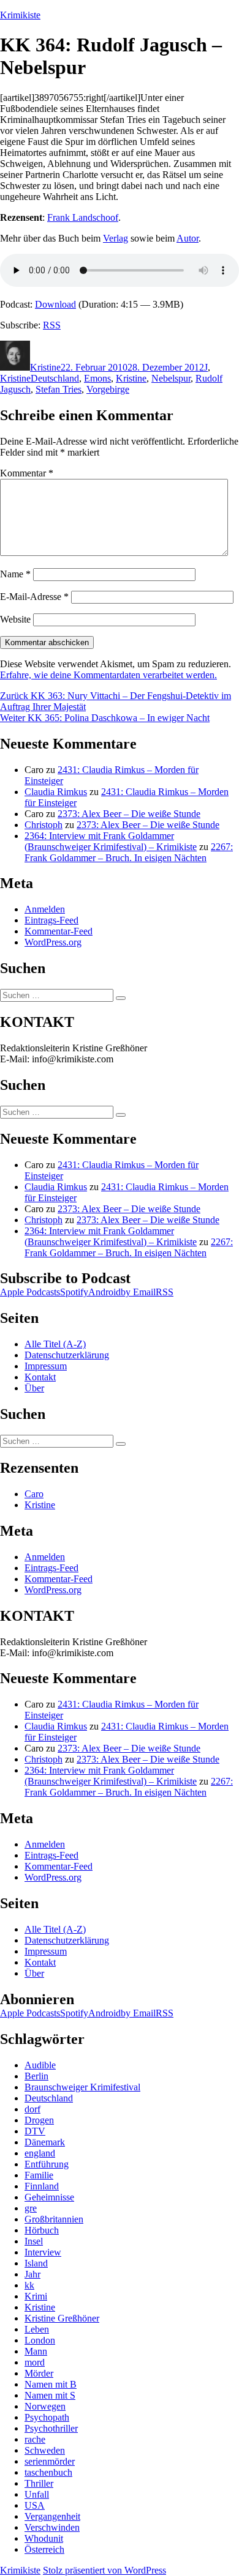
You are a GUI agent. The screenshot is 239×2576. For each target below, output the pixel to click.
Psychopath (47, 2417)
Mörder (39, 2373)
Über (34, 1388)
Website (15, 619)
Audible (40, 2065)
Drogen (39, 2120)
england (40, 2153)
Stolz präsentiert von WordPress (104, 2570)
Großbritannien (54, 2219)
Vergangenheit (52, 2516)
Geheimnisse (49, 2197)
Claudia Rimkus (56, 792)
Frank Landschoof (83, 217)
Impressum (46, 1366)
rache (35, 2439)
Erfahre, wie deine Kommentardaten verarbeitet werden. (108, 675)
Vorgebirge (108, 389)
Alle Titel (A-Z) (55, 1344)
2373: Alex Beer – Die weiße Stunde (129, 814)
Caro (34, 1494)
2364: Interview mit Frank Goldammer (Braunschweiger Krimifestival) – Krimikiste (111, 841)
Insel (34, 2241)
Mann (36, 2351)
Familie (39, 2175)
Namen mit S (50, 2395)
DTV (35, 2131)
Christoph (44, 825)
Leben (37, 2329)
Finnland (42, 2186)
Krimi (36, 2296)
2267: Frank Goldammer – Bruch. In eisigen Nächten (129, 852)
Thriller (39, 2483)
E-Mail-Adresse (34, 597)
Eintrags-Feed (51, 920)
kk (29, 2285)
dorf (32, 2109)
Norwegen (45, 2406)
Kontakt (40, 1377)
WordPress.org (53, 942)
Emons (97, 378)
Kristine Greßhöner (62, 2318)
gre (31, 2208)
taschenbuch (48, 2472)
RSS (52, 325)
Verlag (116, 238)
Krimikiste (20, 15)
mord (35, 2362)
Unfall (37, 2494)
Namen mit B (51, 2384)
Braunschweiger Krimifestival (82, 2087)
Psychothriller (51, 2428)
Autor (188, 238)
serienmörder (50, 2461)
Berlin (36, 2076)
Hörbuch (42, 2230)
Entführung (47, 2164)
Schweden (45, 2450)
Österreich (44, 2549)
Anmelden (45, 909)
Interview (43, 2252)
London (40, 2340)
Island (36, 2263)
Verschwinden (52, 2527)
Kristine (45, 367)
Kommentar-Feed (59, 931)
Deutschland (55, 378)
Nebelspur (171, 378)
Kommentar (27, 473)
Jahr (32, 2274)
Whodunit (44, 2538)
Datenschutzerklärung (67, 1355)
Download (55, 304)
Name (15, 574)
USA (35, 2505)
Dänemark (45, 2142)
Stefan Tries (59, 389)
